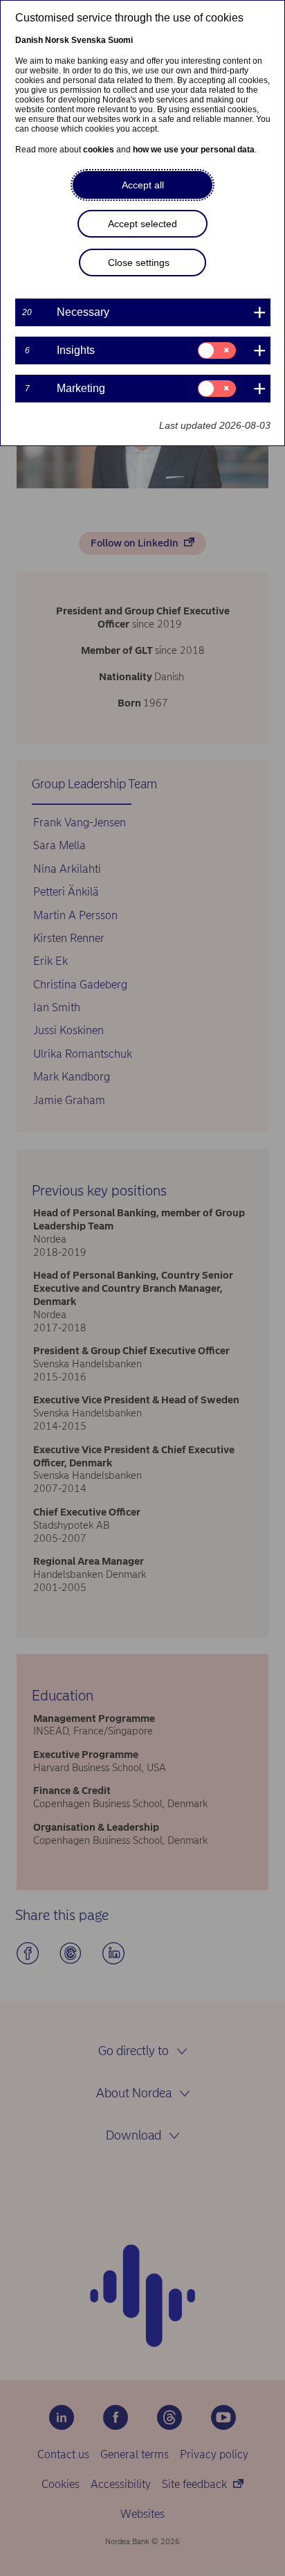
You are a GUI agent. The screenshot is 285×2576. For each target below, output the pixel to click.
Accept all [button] (143, 185)
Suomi (120, 40)
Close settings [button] (139, 263)
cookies (99, 150)
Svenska (89, 40)
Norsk (57, 40)
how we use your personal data (194, 150)
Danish (29, 40)
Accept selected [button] (142, 224)
